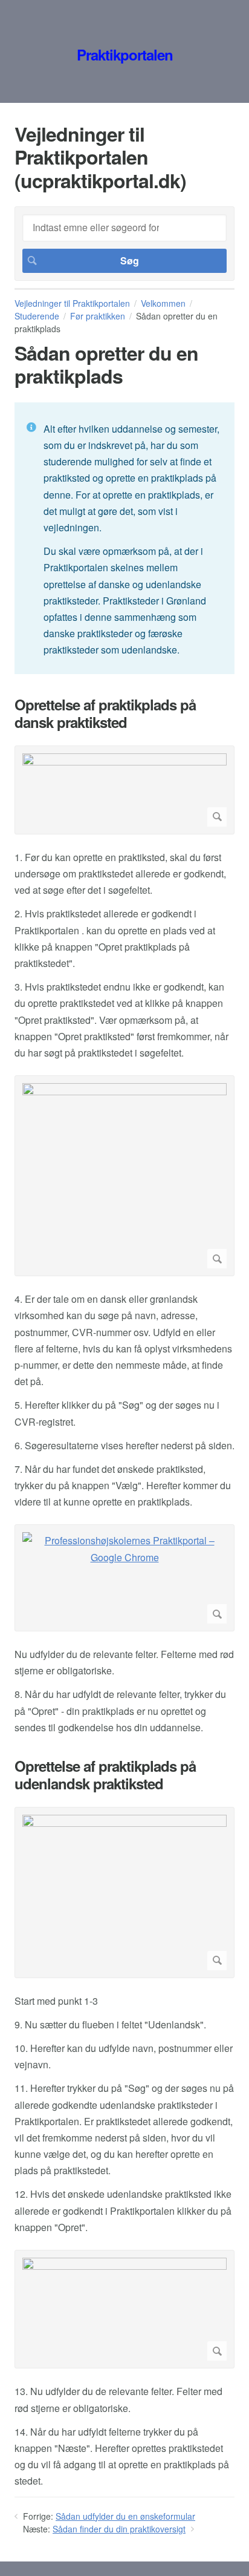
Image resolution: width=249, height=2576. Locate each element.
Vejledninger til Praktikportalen (72, 303)
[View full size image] (124, 790)
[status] (124, 539)
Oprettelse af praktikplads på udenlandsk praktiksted (105, 1775)
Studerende (37, 316)
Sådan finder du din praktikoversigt (119, 2529)
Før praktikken (98, 316)
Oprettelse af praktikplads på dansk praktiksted (105, 713)
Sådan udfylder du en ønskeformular (125, 2516)
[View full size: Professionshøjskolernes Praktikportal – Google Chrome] (124, 1578)
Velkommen (163, 303)
